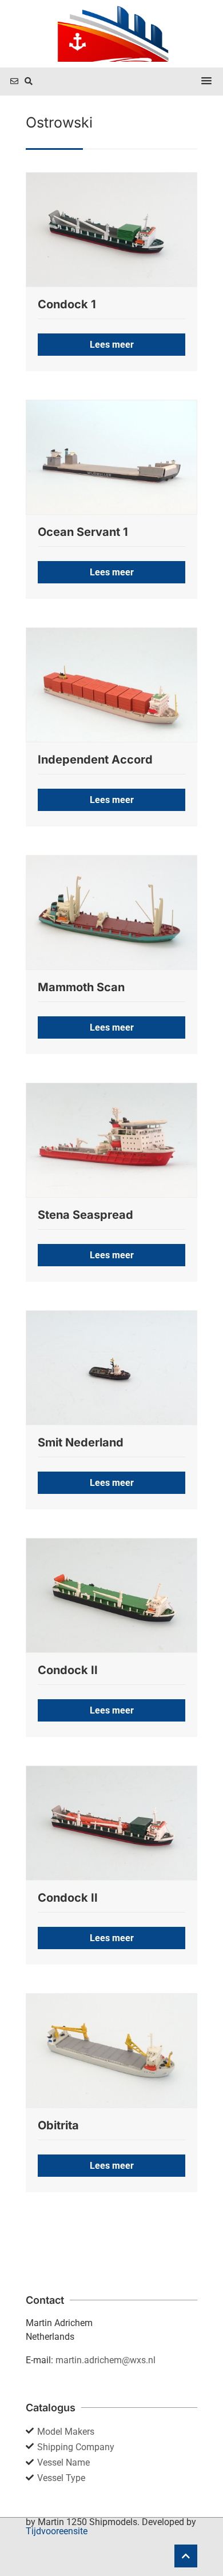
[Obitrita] (111, 2050)
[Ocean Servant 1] (111, 457)
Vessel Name (63, 2462)
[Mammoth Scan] (111, 912)
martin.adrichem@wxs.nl (105, 2360)
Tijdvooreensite (57, 2531)
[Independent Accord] (111, 685)
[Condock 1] (111, 229)
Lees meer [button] (112, 345)
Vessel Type (61, 2478)
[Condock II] (111, 1595)
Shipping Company (76, 2447)
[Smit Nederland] (111, 1367)
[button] (206, 81)
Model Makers (66, 2432)
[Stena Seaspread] (111, 1140)
